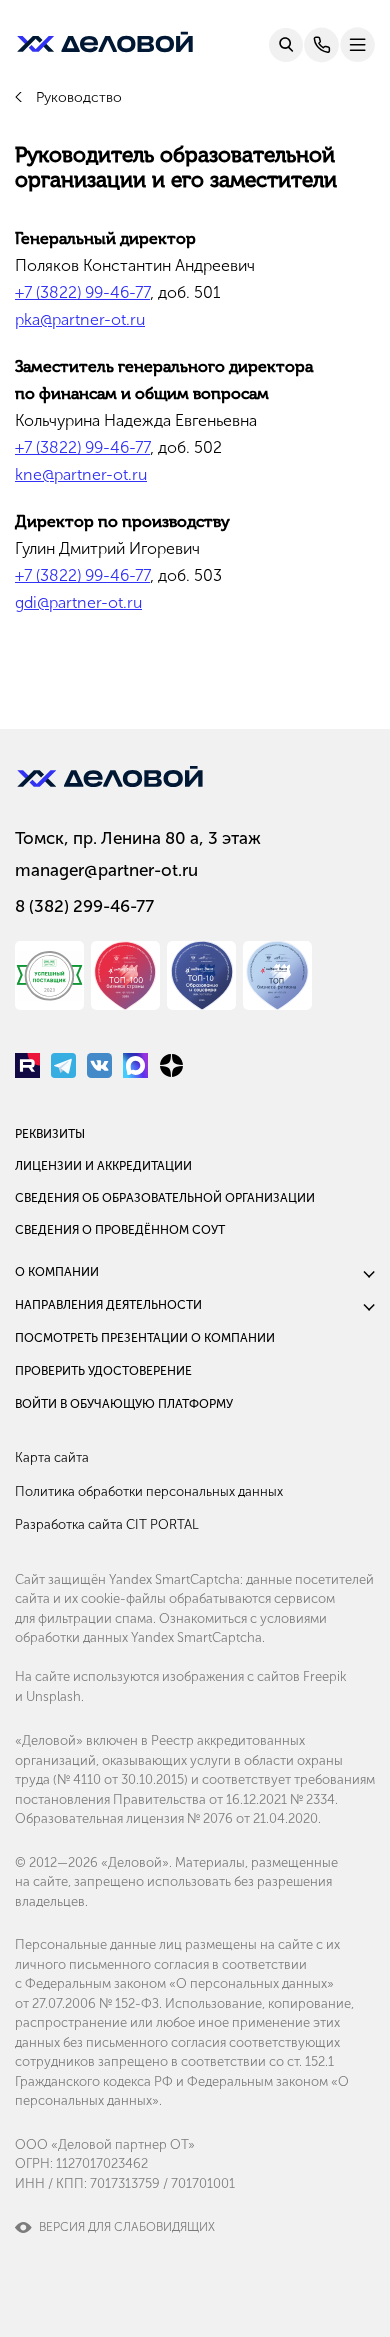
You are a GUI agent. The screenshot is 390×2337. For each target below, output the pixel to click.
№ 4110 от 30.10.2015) (122, 1779)
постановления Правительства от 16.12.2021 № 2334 (175, 1799)
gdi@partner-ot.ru (78, 602)
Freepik (324, 1676)
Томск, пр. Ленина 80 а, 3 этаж (138, 838)
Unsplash (53, 1696)
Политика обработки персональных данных (149, 1491)
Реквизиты (50, 1134)
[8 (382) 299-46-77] (321, 45)
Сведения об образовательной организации (165, 1198)
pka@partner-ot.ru (80, 319)
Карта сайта (52, 1457)
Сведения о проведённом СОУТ (120, 1230)
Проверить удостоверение (103, 1371)
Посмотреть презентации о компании (145, 1338)
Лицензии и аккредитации (103, 1166)
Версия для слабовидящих (127, 2227)
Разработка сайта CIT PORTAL (107, 1524)
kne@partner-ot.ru (81, 474)
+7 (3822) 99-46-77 (82, 292)
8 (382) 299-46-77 (84, 906)
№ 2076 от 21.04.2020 (252, 1818)
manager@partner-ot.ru (106, 870)
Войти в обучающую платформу (124, 1404)
